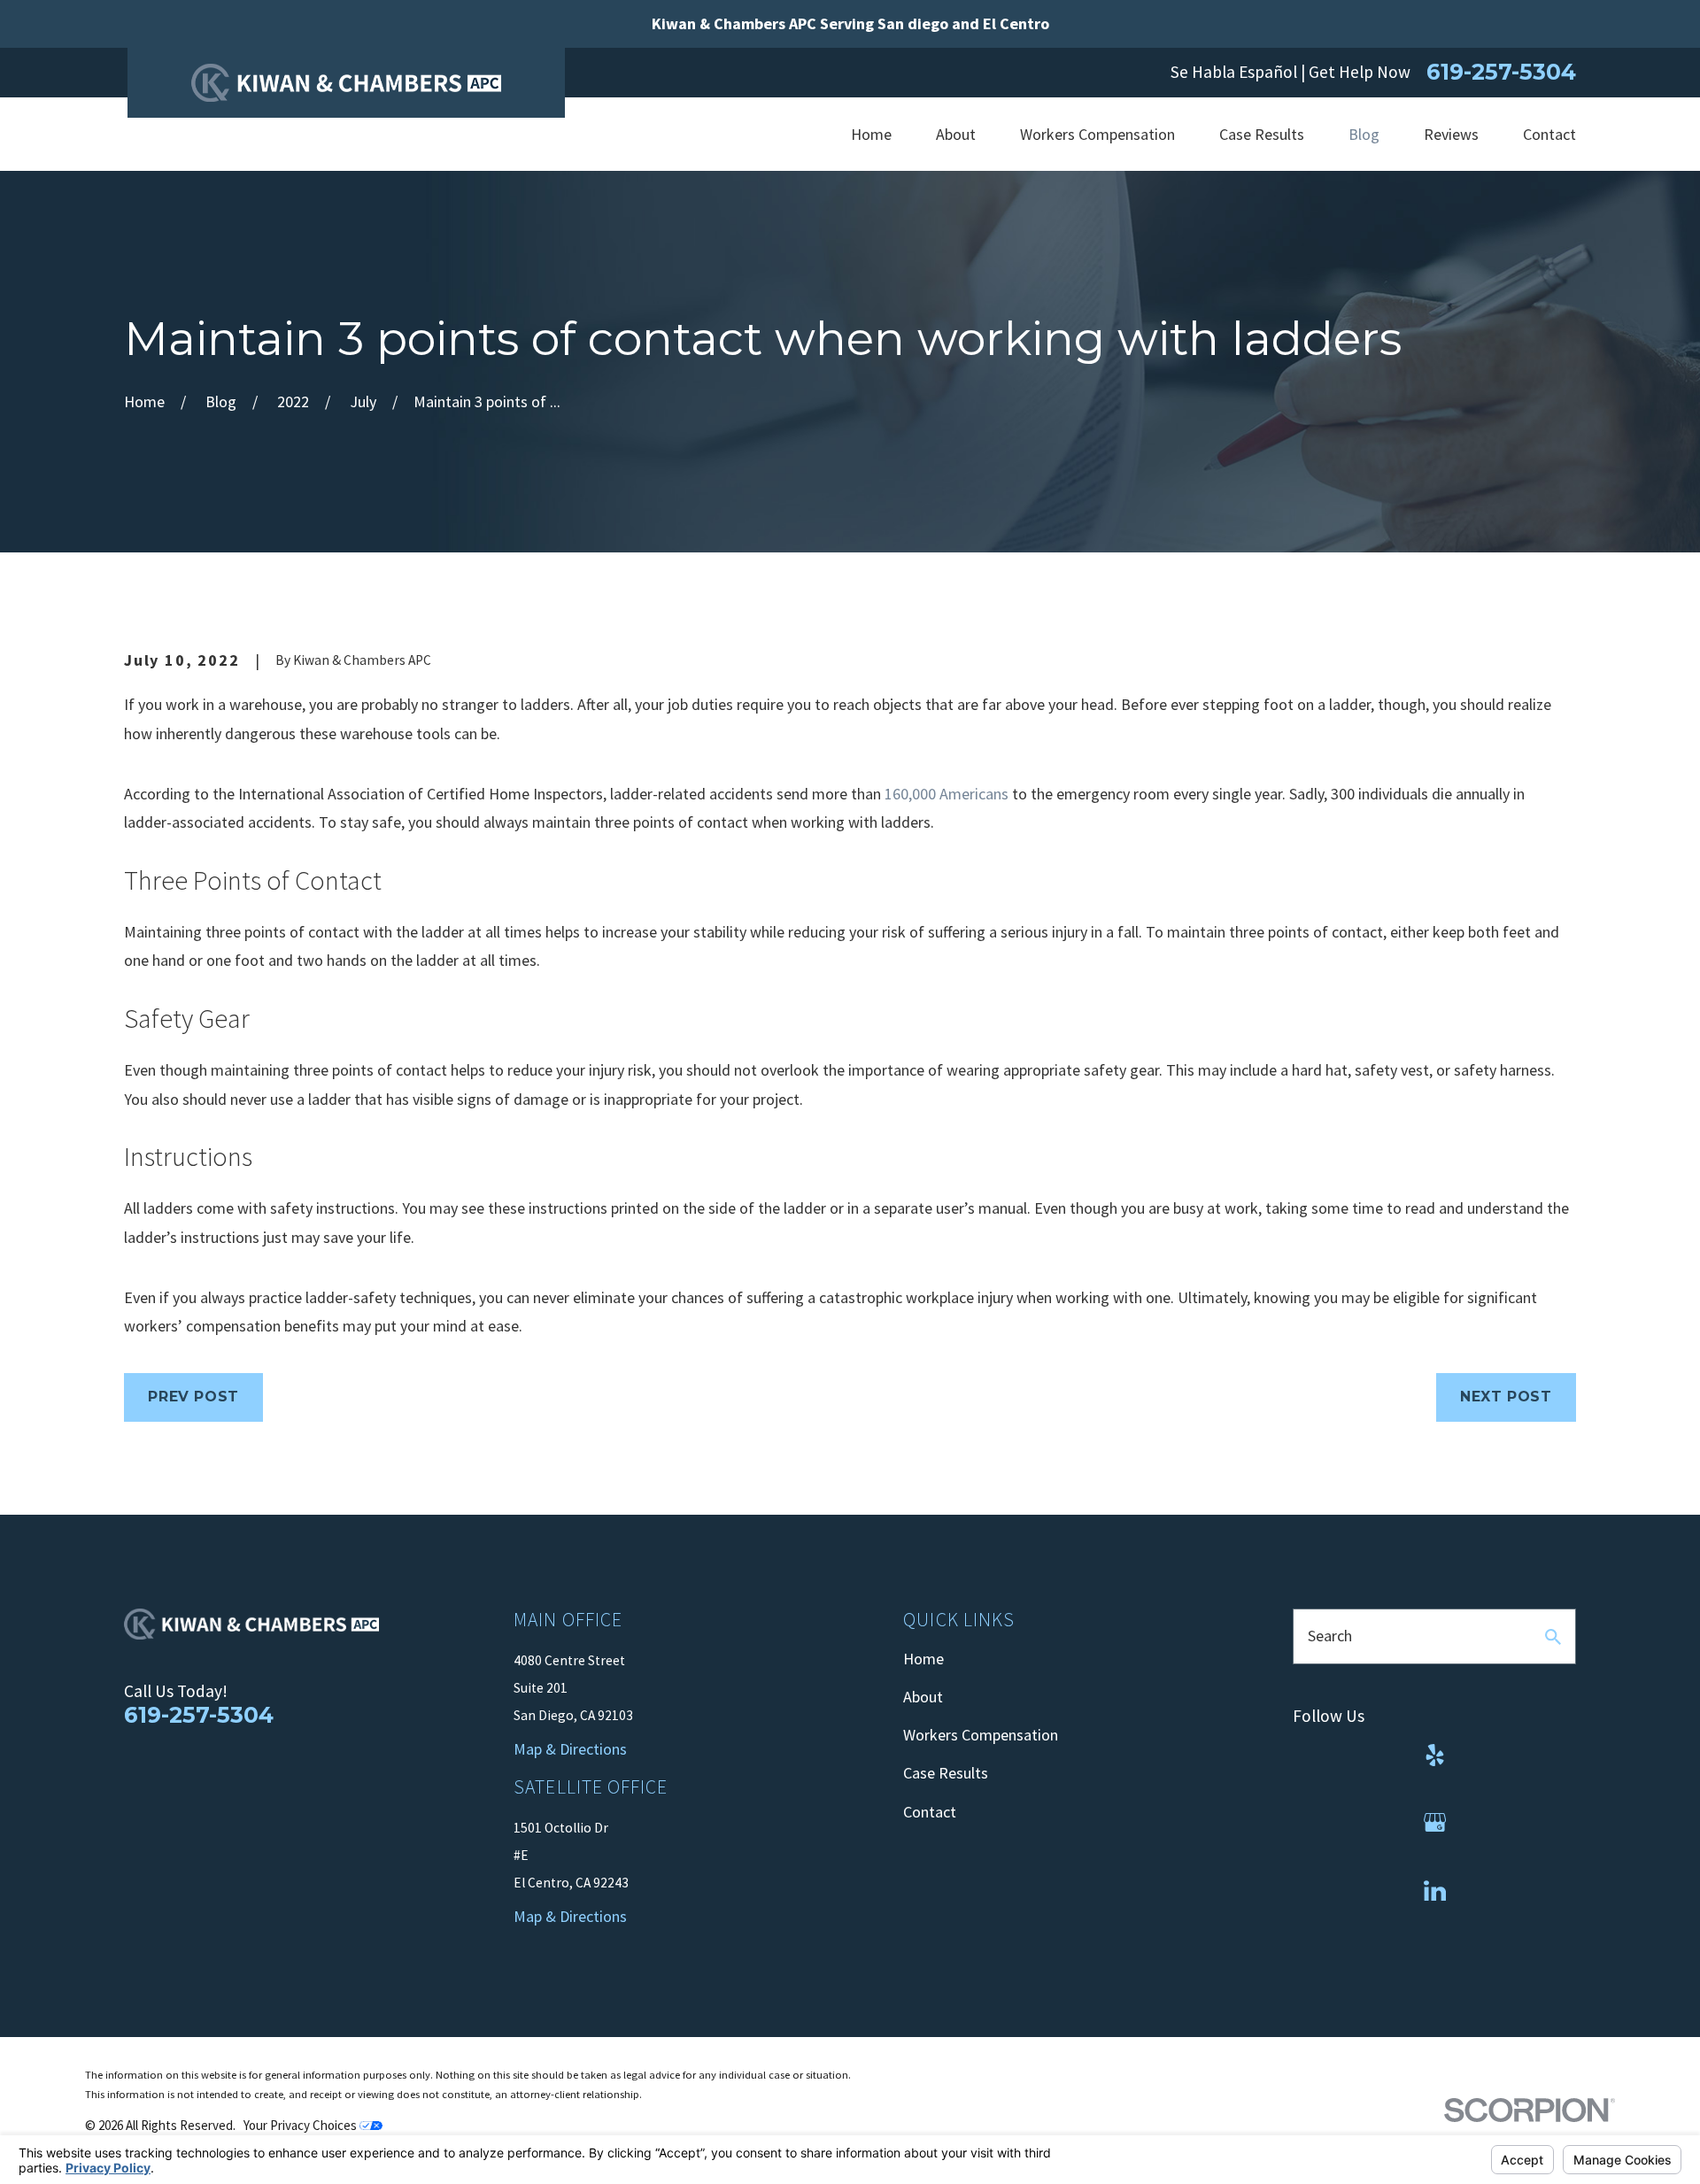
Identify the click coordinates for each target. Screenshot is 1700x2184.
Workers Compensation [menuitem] (1097, 134)
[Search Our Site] (1553, 1637)
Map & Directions (570, 1916)
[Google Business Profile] (1435, 1822)
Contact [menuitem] (1549, 134)
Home (923, 1659)
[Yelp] (1435, 1755)
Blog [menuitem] (1364, 134)
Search (1330, 1636)
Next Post (1506, 1397)
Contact (930, 1812)
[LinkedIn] (1435, 1891)
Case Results (946, 1773)
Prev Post (193, 1397)
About (923, 1697)
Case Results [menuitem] (1262, 134)
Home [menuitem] (871, 134)
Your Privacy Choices (301, 2125)
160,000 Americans (947, 794)
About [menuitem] (956, 134)
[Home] (346, 83)
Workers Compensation (981, 1735)
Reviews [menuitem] (1451, 134)
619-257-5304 (1501, 72)
